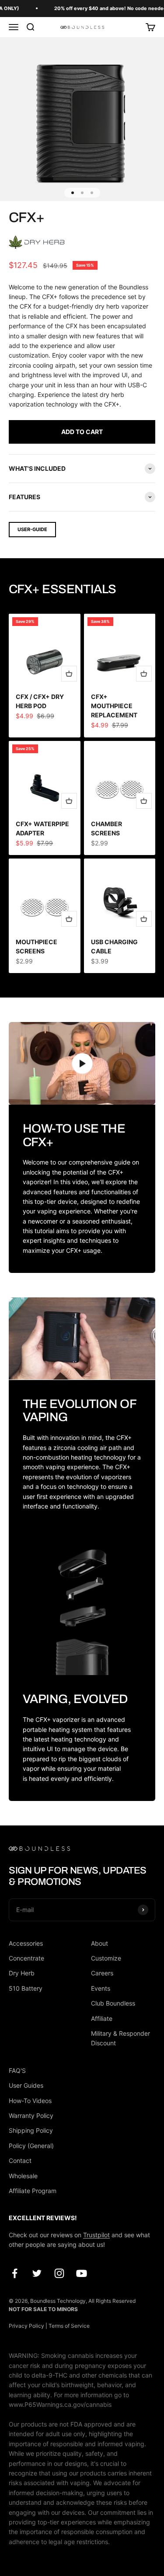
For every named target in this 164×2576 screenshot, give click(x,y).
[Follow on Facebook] (15, 2273)
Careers (102, 1973)
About (99, 1943)
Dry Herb (22, 1973)
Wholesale (23, 2176)
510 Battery (26, 1988)
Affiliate (102, 2018)
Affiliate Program (33, 2191)
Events (101, 1988)
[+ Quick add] (69, 674)
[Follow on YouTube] (82, 2273)
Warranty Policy (31, 2115)
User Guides (26, 2085)
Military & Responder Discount (120, 2038)
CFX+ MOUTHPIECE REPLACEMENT (114, 706)
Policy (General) (31, 2146)
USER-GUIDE (32, 529)
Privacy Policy (26, 2326)
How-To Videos (30, 2101)
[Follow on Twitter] (37, 2273)
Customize (106, 1958)
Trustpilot (96, 2235)
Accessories (26, 1943)
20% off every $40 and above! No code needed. (100, 8)
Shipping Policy (31, 2130)
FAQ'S (17, 2070)
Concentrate (26, 1958)
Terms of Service (69, 2326)
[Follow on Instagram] (59, 2273)
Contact (20, 2161)
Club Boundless (113, 2003)
